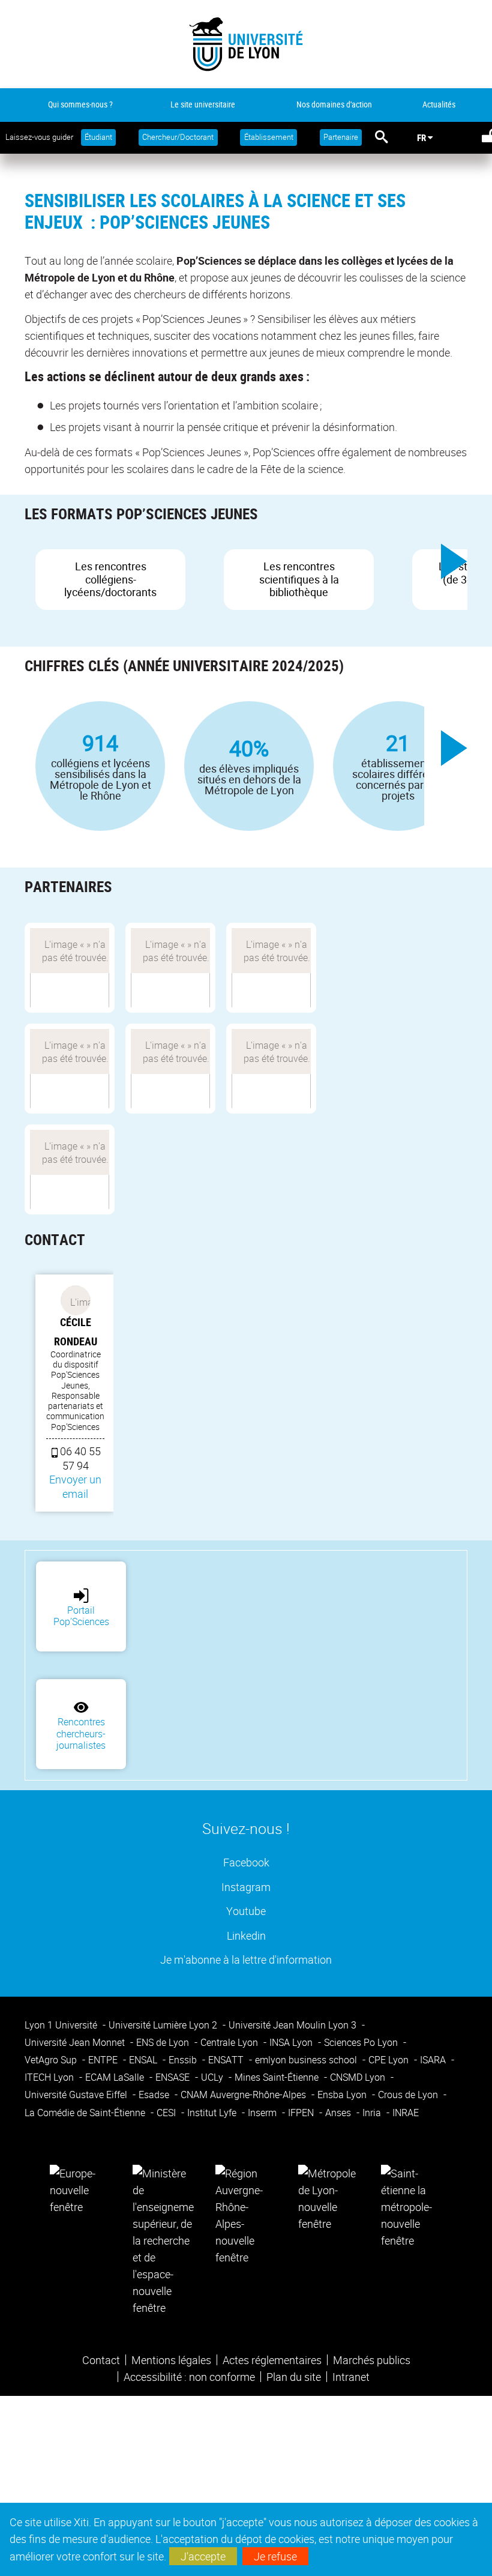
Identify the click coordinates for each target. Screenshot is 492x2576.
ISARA (434, 2060)
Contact (101, 2360)
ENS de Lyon (164, 2042)
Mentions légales (171, 2360)
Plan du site (294, 2377)
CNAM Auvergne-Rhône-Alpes (244, 2095)
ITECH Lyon (50, 2077)
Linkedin (246, 1935)
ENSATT (227, 2060)
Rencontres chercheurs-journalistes (81, 1733)
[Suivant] (454, 561)
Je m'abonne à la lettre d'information (246, 1959)
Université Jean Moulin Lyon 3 (294, 2025)
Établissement (269, 137)
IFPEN (302, 2113)
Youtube (246, 1911)
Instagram (246, 1887)
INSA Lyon (292, 2042)
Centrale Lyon (230, 2042)
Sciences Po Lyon (362, 2042)
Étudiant (98, 137)
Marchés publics (372, 2360)
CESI (167, 2113)
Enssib (184, 2060)
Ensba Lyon (343, 2095)
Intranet (351, 2377)
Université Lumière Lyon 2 (164, 2025)
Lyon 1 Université (62, 2025)
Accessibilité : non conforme (189, 2377)
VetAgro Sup (52, 2060)
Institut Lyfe (213, 2113)
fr (421, 137)
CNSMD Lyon (359, 2077)
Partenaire (341, 137)
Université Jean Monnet (76, 2042)
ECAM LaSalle (116, 2077)
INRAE (406, 2113)
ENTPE (104, 2060)
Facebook (246, 1862)
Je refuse (275, 2556)
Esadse (155, 2095)
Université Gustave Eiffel (77, 2095)
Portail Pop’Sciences (81, 1616)
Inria (373, 2113)
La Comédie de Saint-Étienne (86, 2113)
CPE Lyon (390, 2060)
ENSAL (144, 2060)
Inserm (263, 2113)
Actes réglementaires (272, 2360)
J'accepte (203, 2556)
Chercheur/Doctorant (178, 137)
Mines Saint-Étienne (278, 2077)
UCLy (213, 2077)
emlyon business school (307, 2060)
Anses (339, 2113)
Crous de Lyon (409, 2095)
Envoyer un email (75, 1486)
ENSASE (174, 2077)
